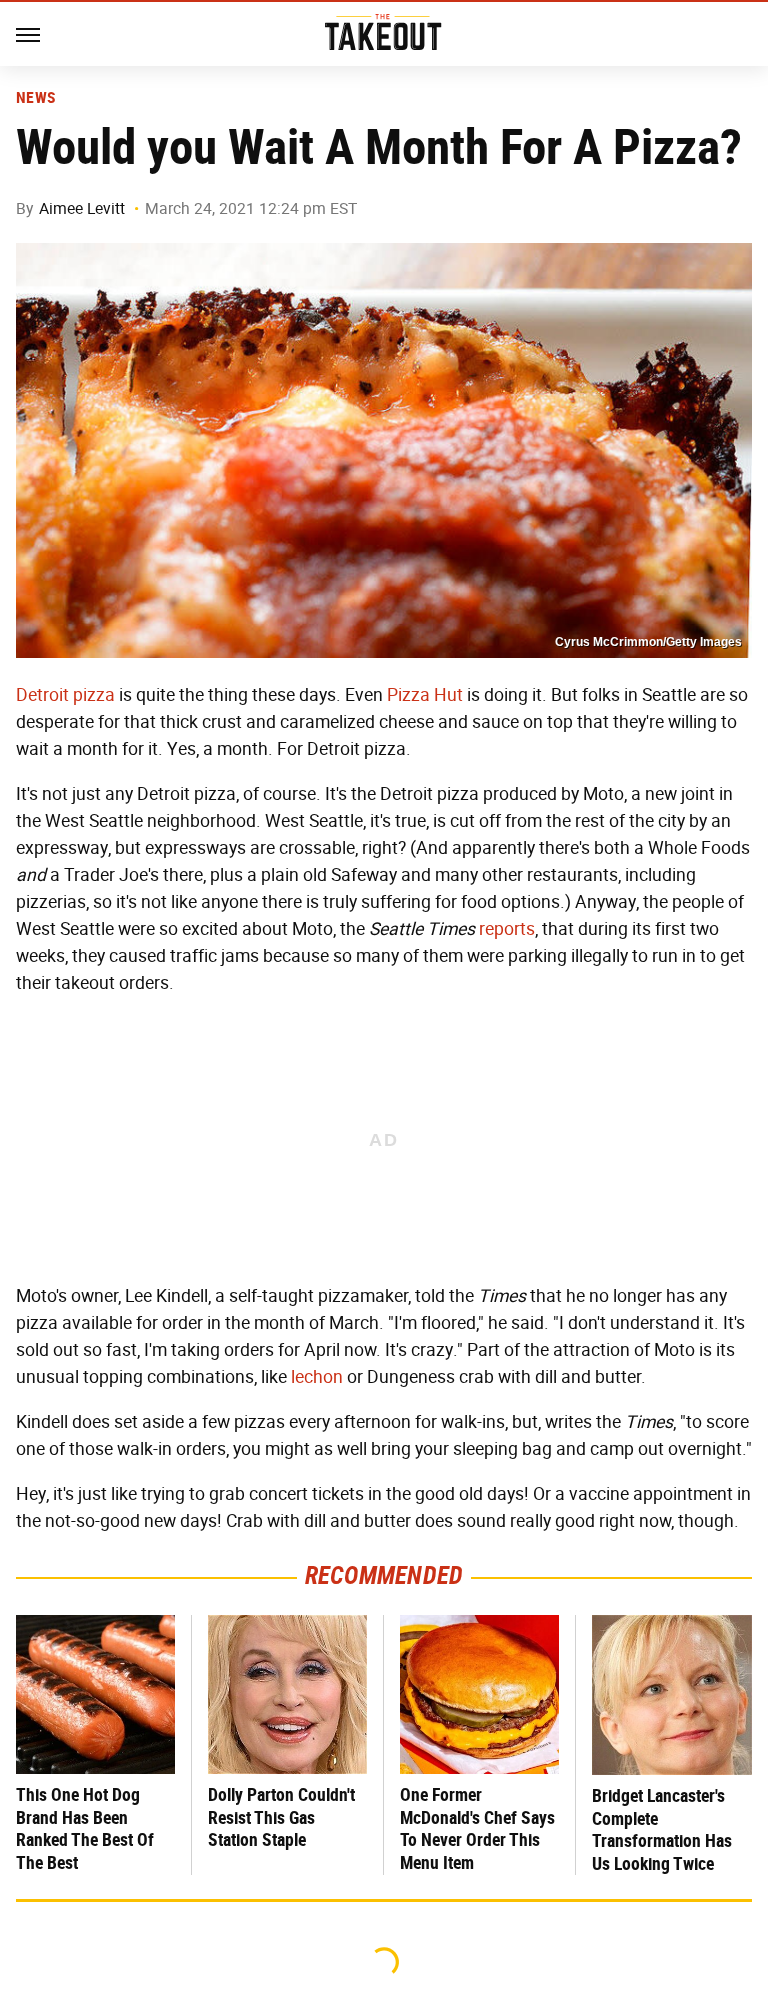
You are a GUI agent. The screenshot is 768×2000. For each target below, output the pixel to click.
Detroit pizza (65, 695)
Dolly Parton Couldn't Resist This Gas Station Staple (281, 1817)
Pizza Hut (425, 695)
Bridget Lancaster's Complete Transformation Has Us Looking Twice (662, 1829)
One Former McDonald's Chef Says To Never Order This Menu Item (477, 1828)
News (35, 98)
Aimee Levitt (82, 208)
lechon (317, 1377)
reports (507, 929)
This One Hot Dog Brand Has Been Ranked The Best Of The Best (85, 1828)
